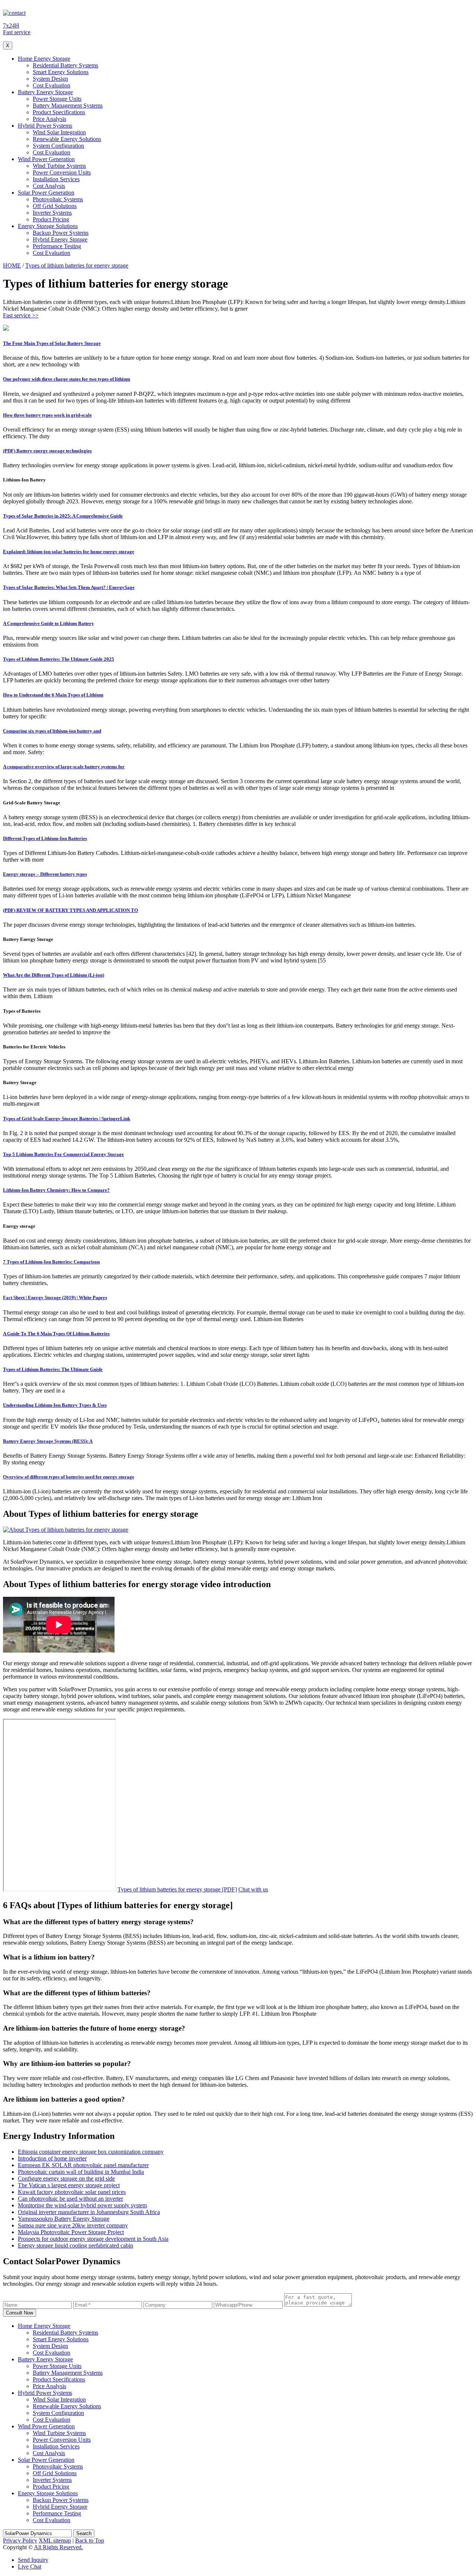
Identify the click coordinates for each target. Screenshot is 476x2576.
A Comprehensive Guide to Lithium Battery (49, 623)
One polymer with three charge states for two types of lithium (67, 379)
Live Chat (30, 2567)
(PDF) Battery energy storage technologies (47, 451)
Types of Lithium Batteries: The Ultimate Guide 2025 (59, 659)
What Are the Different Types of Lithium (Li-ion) (54, 975)
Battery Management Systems (68, 105)
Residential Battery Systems (65, 65)
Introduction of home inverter (52, 2158)
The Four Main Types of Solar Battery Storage (52, 343)
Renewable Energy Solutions (67, 139)
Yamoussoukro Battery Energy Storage (64, 2219)
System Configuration (58, 146)
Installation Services (56, 179)
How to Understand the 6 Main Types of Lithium (53, 695)
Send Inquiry (33, 2560)
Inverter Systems (52, 213)
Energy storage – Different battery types (45, 874)
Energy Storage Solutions (48, 226)
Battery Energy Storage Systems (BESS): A (48, 1441)
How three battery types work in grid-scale (47, 415)
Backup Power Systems (61, 233)
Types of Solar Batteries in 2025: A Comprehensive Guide (63, 516)
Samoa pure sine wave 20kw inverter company (73, 2225)
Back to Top (90, 2540)
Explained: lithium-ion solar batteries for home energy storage (69, 552)
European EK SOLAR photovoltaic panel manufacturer (83, 2165)
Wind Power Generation (46, 159)
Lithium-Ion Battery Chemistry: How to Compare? (56, 1190)
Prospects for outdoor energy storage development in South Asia (93, 2239)
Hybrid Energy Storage (60, 239)
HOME (12, 265)
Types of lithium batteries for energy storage (77, 265)
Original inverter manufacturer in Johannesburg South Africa (89, 2212)
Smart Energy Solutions (61, 72)
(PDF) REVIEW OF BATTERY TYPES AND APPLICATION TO (70, 910)
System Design (50, 79)
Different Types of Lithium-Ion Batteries (45, 838)
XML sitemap (55, 2540)
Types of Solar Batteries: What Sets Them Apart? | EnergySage (69, 587)
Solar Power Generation (46, 193)
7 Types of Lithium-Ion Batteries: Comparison (51, 1262)
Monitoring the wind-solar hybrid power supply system (82, 2205)
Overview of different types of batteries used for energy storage (69, 1477)
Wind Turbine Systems (59, 166)
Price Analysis (49, 119)
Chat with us (253, 1889)
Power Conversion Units (62, 172)
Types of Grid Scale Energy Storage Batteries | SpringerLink (67, 1119)
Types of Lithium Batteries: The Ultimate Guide (53, 1369)
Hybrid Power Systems (45, 126)
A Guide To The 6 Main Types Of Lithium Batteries (56, 1334)
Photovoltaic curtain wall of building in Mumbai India (81, 2172)
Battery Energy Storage (45, 92)
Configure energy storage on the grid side (66, 2178)
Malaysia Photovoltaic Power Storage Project (71, 2232)
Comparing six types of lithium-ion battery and (52, 731)
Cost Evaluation (52, 85)
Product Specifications (59, 112)
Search (84, 2533)
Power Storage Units (57, 99)
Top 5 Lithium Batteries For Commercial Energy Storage (63, 1154)
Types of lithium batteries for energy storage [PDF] (177, 1889)
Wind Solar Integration (59, 132)
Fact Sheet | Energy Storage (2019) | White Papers (55, 1297)
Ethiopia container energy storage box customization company (91, 2152)
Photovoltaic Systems (58, 199)
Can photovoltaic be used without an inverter (70, 2199)
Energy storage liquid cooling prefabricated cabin (75, 2245)
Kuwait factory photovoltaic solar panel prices (72, 2192)
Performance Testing (57, 246)
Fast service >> (21, 315)
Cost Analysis (49, 186)
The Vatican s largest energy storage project (69, 2185)
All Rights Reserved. (58, 2547)
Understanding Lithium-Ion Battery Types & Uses (55, 1405)
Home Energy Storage (44, 59)
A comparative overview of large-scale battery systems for (64, 767)
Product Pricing (51, 219)
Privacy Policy (20, 2540)
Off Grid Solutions (55, 206)
